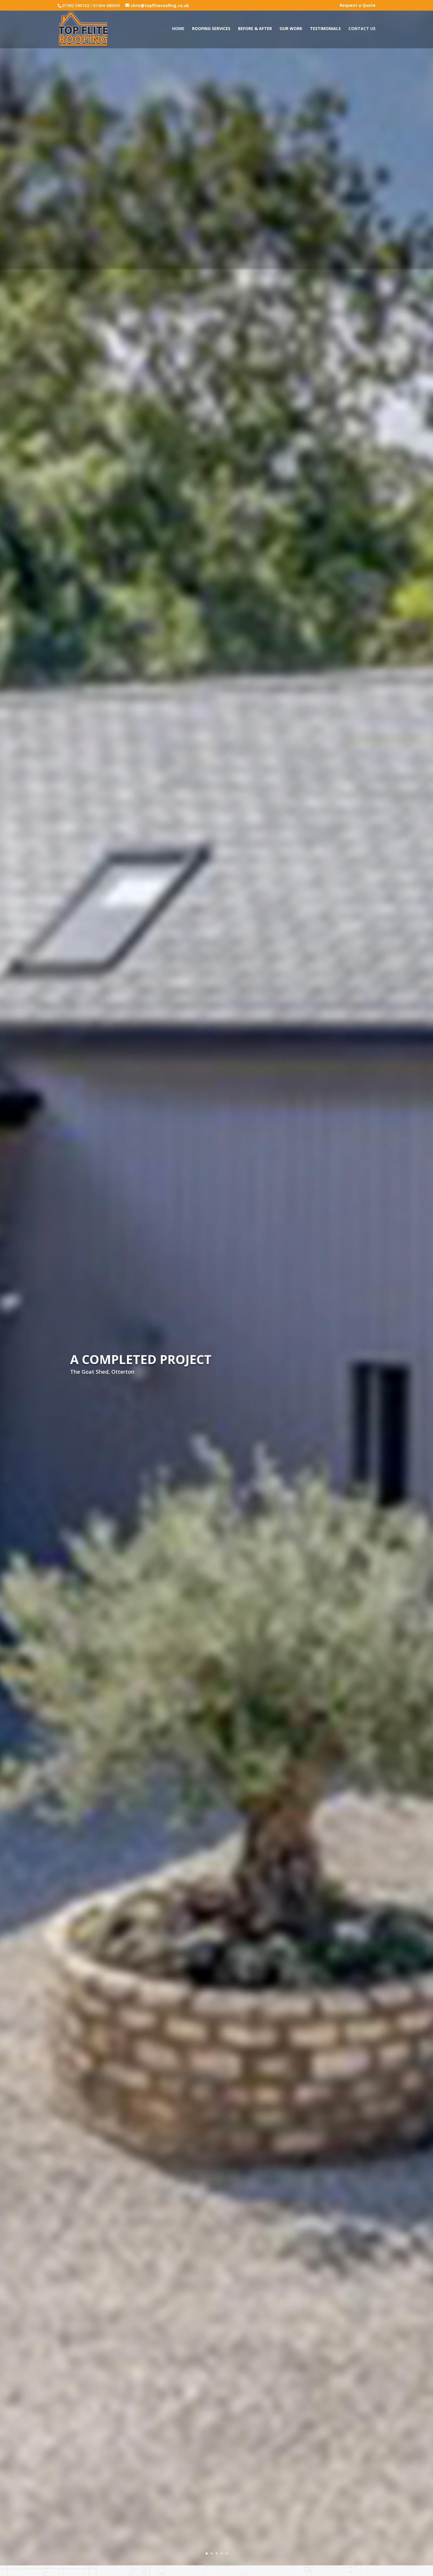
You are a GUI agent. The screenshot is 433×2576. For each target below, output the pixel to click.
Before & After (255, 29)
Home (178, 29)
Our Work (291, 29)
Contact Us (362, 29)
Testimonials (325, 29)
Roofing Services (211, 29)
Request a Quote (358, 6)
